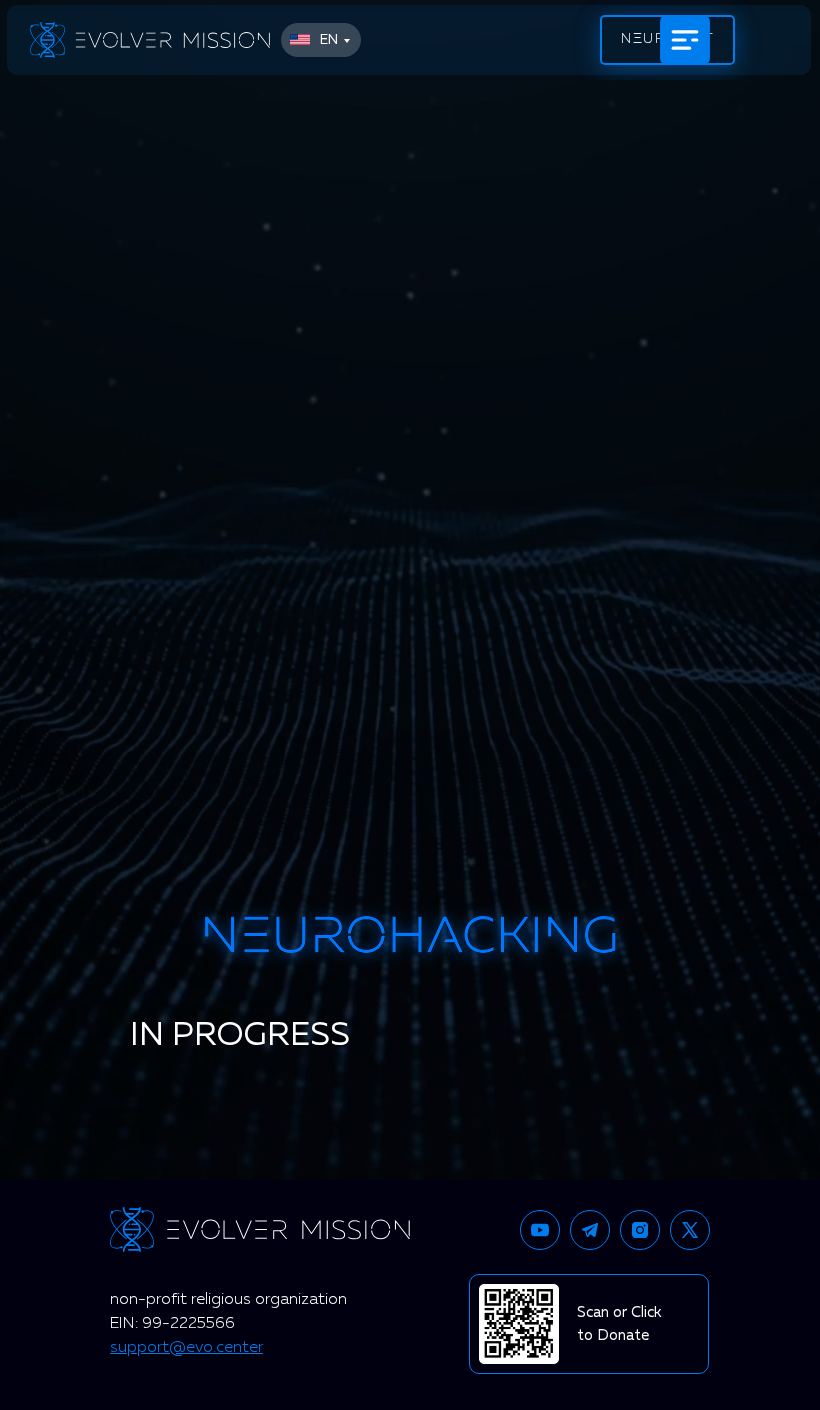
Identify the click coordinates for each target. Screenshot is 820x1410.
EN (329, 40)
